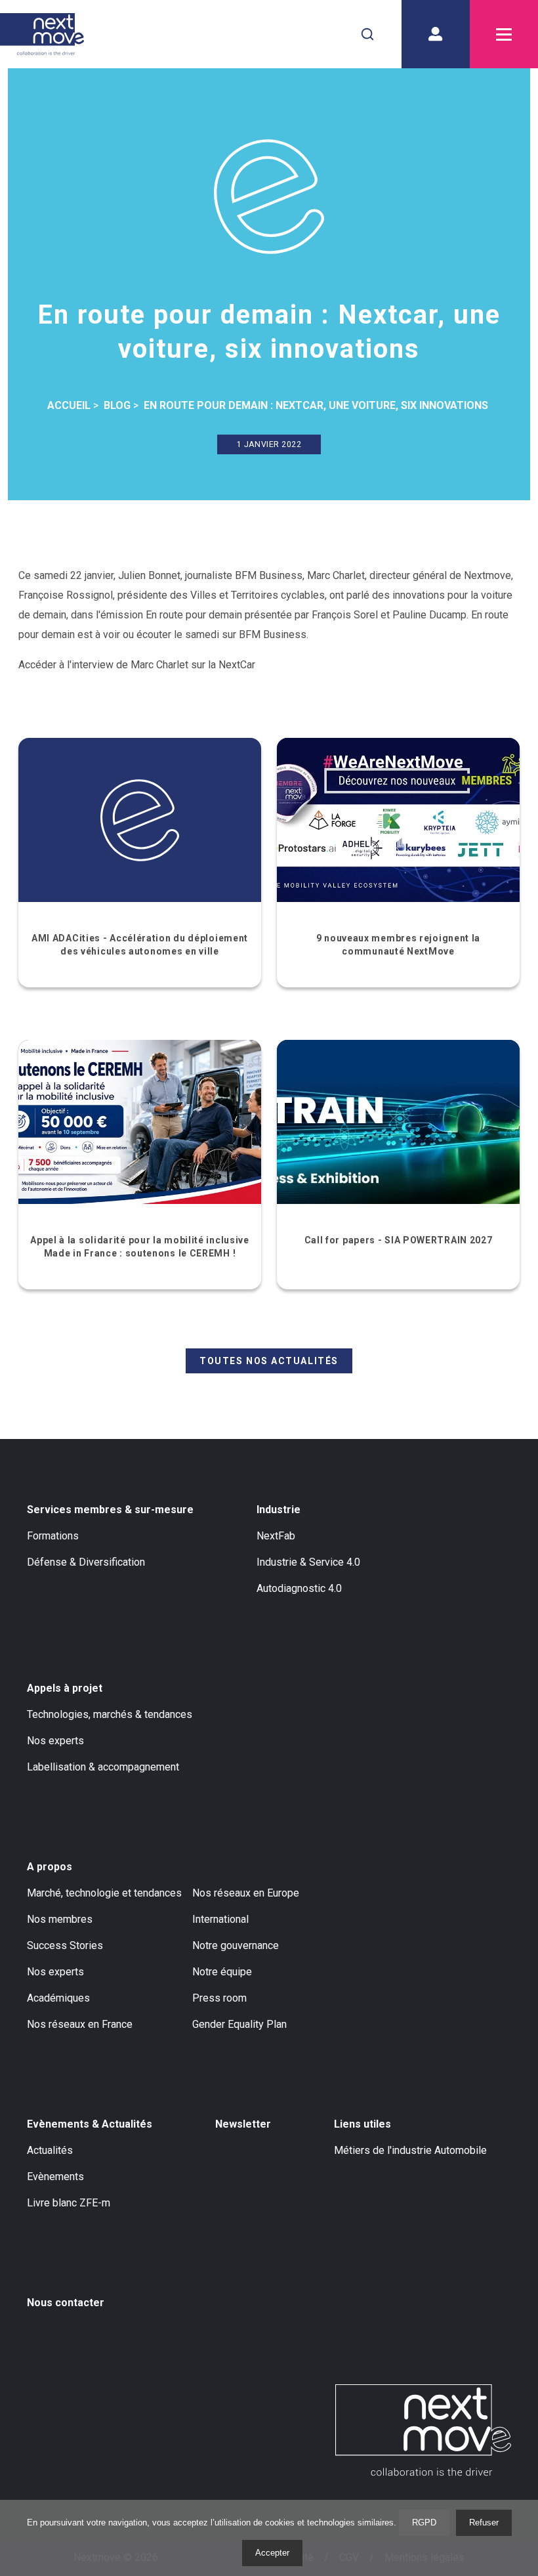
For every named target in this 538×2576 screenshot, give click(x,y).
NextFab (276, 1536)
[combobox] (367, 34)
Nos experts (55, 1741)
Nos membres (60, 1919)
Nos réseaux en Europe (246, 1893)
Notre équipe (222, 1972)
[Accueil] (42, 34)
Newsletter (243, 2124)
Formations (53, 1536)
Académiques (58, 1998)
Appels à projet (65, 1688)
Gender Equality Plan (239, 2024)
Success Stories (65, 1945)
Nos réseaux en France (80, 2024)
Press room (219, 1998)
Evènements (55, 2177)
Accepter (272, 2553)
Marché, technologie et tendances (104, 1893)
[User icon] (436, 34)
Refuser (484, 2522)
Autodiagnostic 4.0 (299, 1588)
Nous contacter (66, 2303)
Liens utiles (362, 2124)
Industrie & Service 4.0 (308, 1562)
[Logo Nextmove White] (423, 2430)
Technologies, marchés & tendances (110, 1714)
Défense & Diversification (86, 1562)
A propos (50, 1867)
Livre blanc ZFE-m (69, 2203)
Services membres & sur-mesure (110, 1510)
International (220, 1919)
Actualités (50, 2150)
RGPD (424, 2522)
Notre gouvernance (236, 1945)
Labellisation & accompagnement (103, 1767)
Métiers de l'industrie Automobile (410, 2150)
